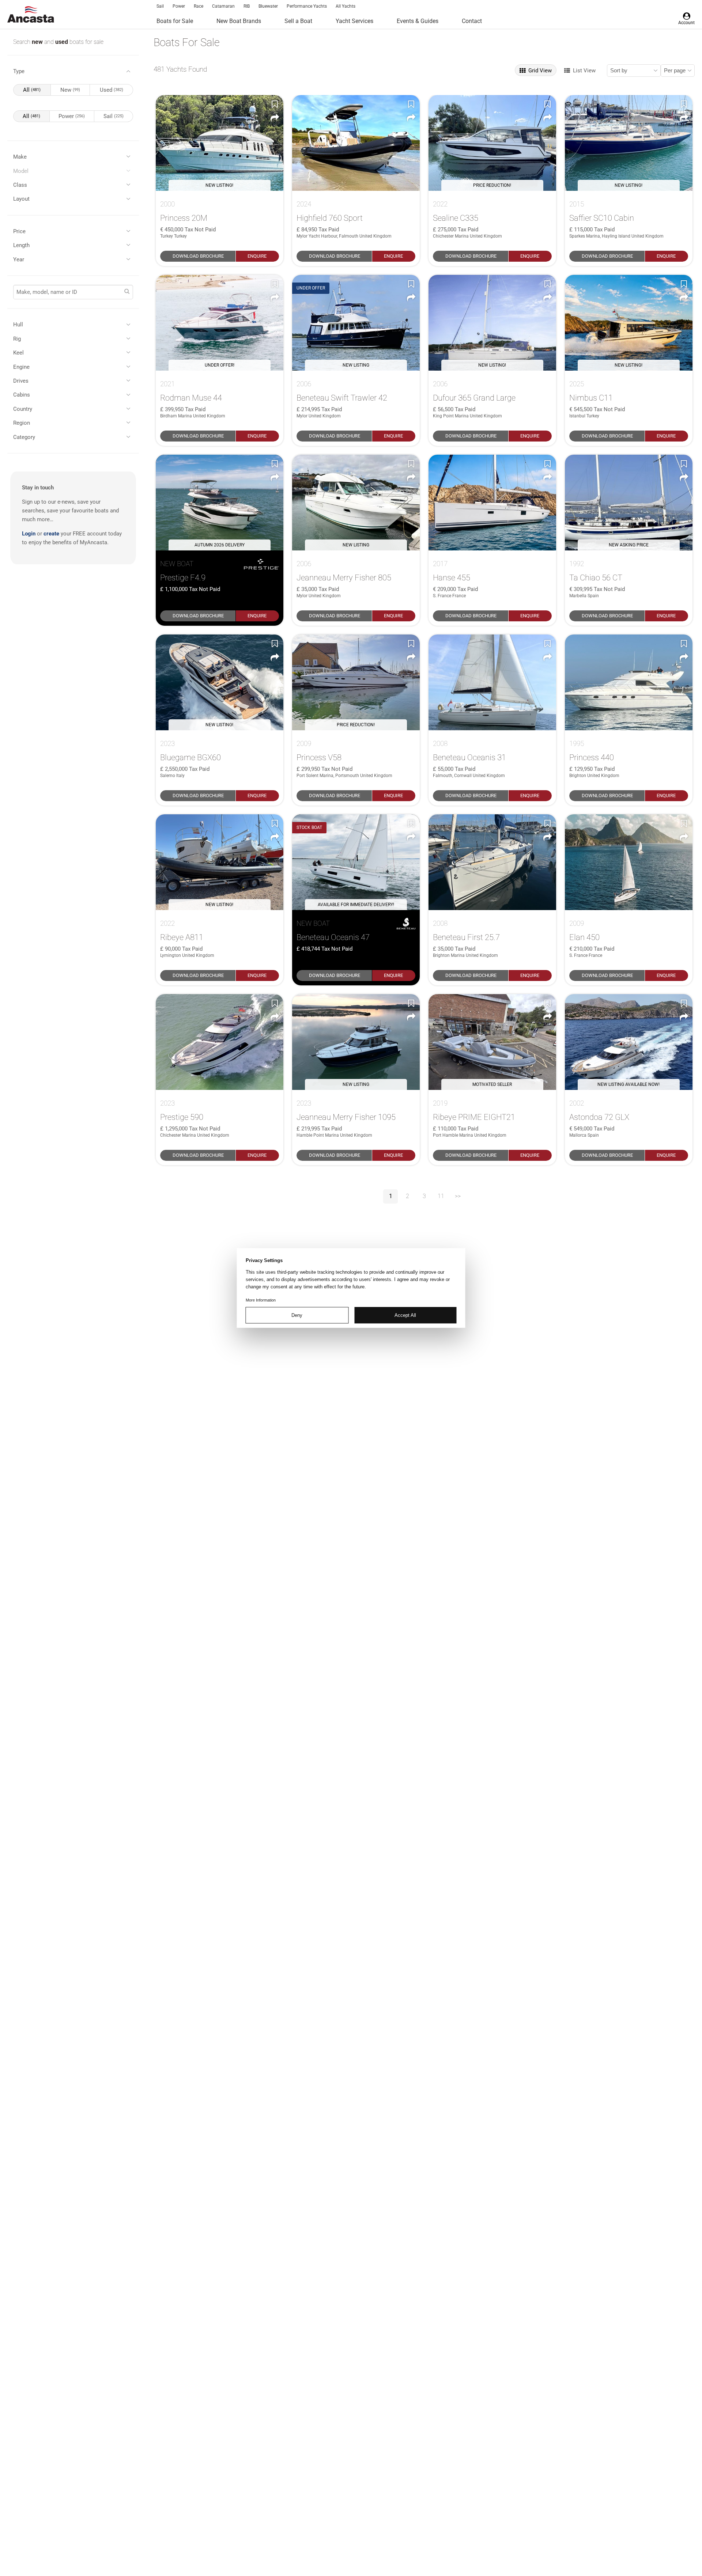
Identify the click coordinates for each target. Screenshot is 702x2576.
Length (21, 245)
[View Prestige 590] (220, 1042)
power (72, 116)
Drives (21, 381)
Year (19, 260)
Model (21, 171)
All (32, 90)
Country (23, 409)
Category (24, 437)
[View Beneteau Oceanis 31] (492, 682)
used (62, 42)
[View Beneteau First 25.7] (492, 862)
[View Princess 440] (629, 682)
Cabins (22, 395)
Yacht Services (354, 21)
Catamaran (223, 6)
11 (441, 1196)
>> (458, 1196)
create (51, 534)
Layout (21, 199)
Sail (160, 6)
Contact (472, 21)
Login (29, 534)
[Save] (275, 104)
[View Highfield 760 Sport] (356, 143)
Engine (21, 367)
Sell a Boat (298, 21)
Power (179, 6)
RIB (247, 6)
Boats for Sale (175, 21)
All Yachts (346, 6)
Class (20, 185)
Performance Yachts (307, 6)
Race (199, 6)
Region (22, 423)
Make (20, 157)
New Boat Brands (239, 21)
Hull (18, 325)
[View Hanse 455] (492, 503)
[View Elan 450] (629, 862)
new (38, 42)
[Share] (275, 118)
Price (19, 231)
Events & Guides (418, 21)
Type (19, 71)
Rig (17, 339)
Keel (18, 353)
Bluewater (268, 6)
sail (114, 116)
